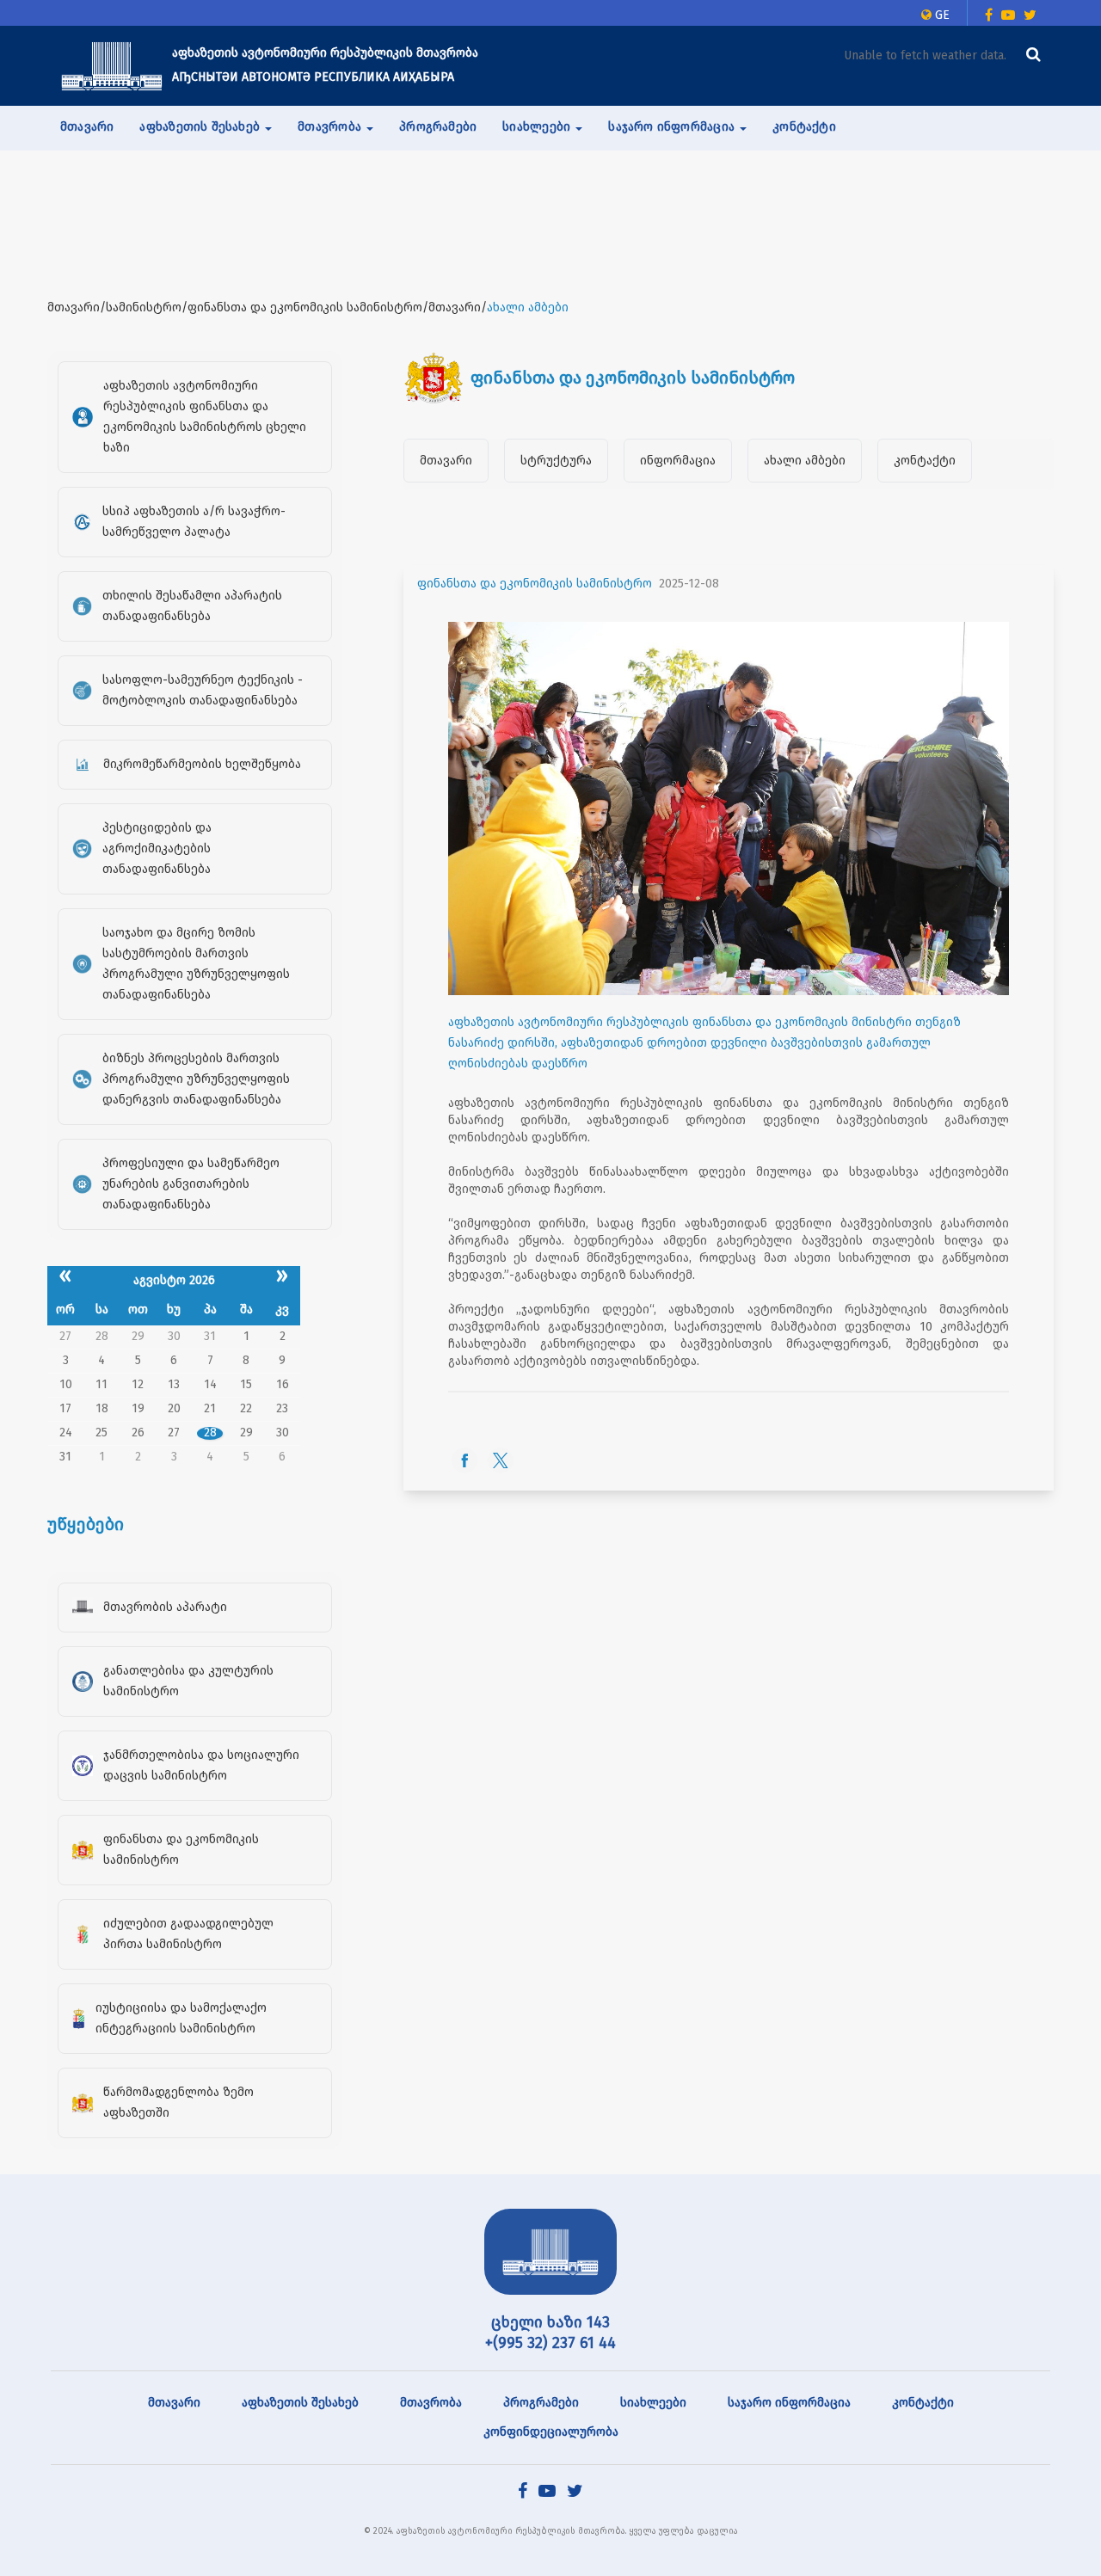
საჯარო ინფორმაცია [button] (673, 127)
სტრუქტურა (556, 461)
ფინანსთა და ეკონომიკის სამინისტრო (535, 584)
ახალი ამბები (805, 461)
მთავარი (87, 127)
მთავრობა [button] (331, 127)
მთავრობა (431, 2403)
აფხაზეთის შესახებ (300, 2403)
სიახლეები (653, 2403)
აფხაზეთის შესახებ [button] (201, 127)
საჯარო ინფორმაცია (789, 2403)
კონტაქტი (804, 127)
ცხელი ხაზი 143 (550, 2322)
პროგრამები (438, 127)
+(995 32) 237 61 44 (550, 2343)
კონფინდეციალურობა (551, 2432)
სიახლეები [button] (538, 127)
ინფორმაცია (678, 461)
